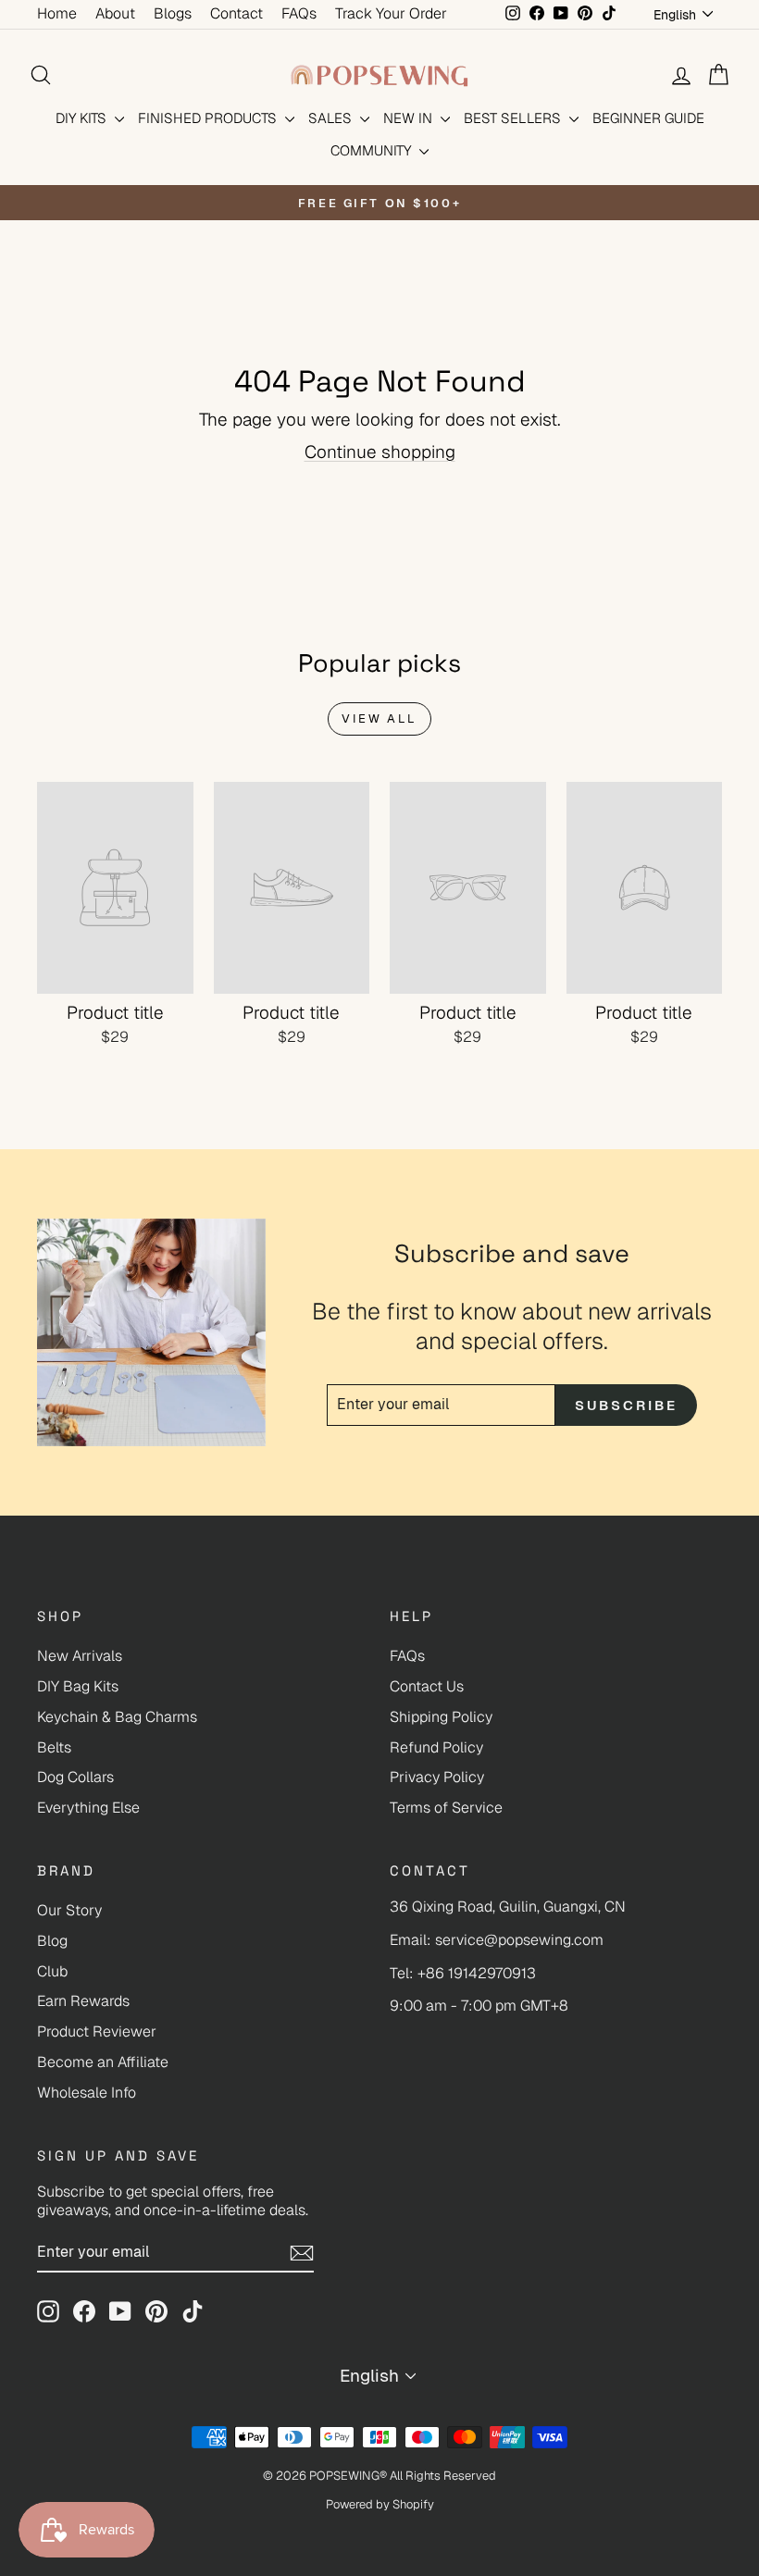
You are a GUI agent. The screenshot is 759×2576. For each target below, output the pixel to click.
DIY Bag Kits (78, 1686)
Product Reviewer (97, 2031)
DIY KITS (83, 118)
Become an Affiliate (103, 2062)
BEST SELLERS (514, 118)
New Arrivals (80, 1656)
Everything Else (88, 1808)
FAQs (299, 13)
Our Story (69, 1910)
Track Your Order (391, 13)
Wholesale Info (87, 2093)
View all (379, 718)
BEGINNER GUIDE (648, 118)
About (115, 13)
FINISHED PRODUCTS (209, 118)
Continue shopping (380, 452)
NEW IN (410, 118)
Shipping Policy (441, 1717)
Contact (236, 13)
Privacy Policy (437, 1777)
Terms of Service (446, 1808)
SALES (332, 118)
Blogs (173, 13)
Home (57, 13)
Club (52, 1971)
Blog (52, 1941)
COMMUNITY (373, 150)
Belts (54, 1747)
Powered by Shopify (380, 2504)
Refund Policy (436, 1747)
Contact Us (427, 1686)
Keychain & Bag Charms (117, 1717)
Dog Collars (75, 1777)
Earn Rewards (83, 2001)
